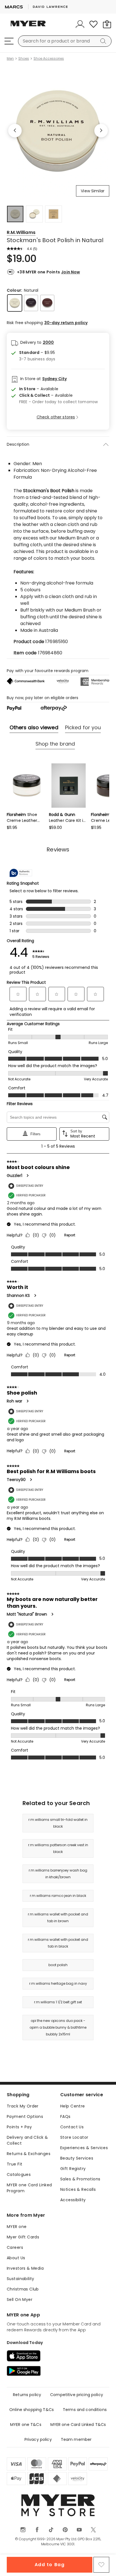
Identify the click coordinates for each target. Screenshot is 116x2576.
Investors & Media (25, 2268)
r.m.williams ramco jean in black (58, 1896)
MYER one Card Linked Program (29, 2188)
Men (10, 59)
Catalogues (19, 2174)
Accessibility (73, 2200)
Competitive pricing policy (77, 2395)
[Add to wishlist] (101, 2565)
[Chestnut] (47, 303)
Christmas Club (23, 2289)
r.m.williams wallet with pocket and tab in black (58, 1943)
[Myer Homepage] (28, 27)
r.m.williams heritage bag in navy (58, 1983)
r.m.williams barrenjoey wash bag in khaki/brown (58, 1874)
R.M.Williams (21, 232)
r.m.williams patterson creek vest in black (58, 1848)
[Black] (31, 303)
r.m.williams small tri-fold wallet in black (58, 1823)
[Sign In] (80, 24)
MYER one (17, 2227)
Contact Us (72, 2127)
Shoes (24, 59)
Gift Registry (73, 2169)
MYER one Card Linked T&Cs (78, 2425)
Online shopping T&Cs (32, 2410)
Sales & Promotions (80, 2179)
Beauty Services (77, 2158)
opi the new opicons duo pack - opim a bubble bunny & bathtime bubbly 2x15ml (58, 2027)
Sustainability (21, 2279)
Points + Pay (19, 2127)
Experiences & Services (84, 2148)
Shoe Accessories (49, 59)
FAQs (65, 2116)
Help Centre (73, 2106)
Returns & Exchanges (29, 2154)
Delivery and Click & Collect (27, 2140)
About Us (16, 2258)
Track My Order (23, 2106)
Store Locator (74, 2137)
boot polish (58, 1965)
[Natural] (15, 303)
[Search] (104, 41)
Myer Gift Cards (23, 2237)
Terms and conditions (85, 2410)
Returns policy (27, 2395)
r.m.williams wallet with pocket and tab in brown (58, 1918)
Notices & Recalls (78, 2189)
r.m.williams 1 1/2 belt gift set (58, 2002)
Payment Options (25, 2116)
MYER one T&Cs (26, 2425)
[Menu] (9, 41)
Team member (76, 2439)
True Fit (14, 2164)
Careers (15, 2247)
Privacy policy (38, 2439)
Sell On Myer (20, 2300)
